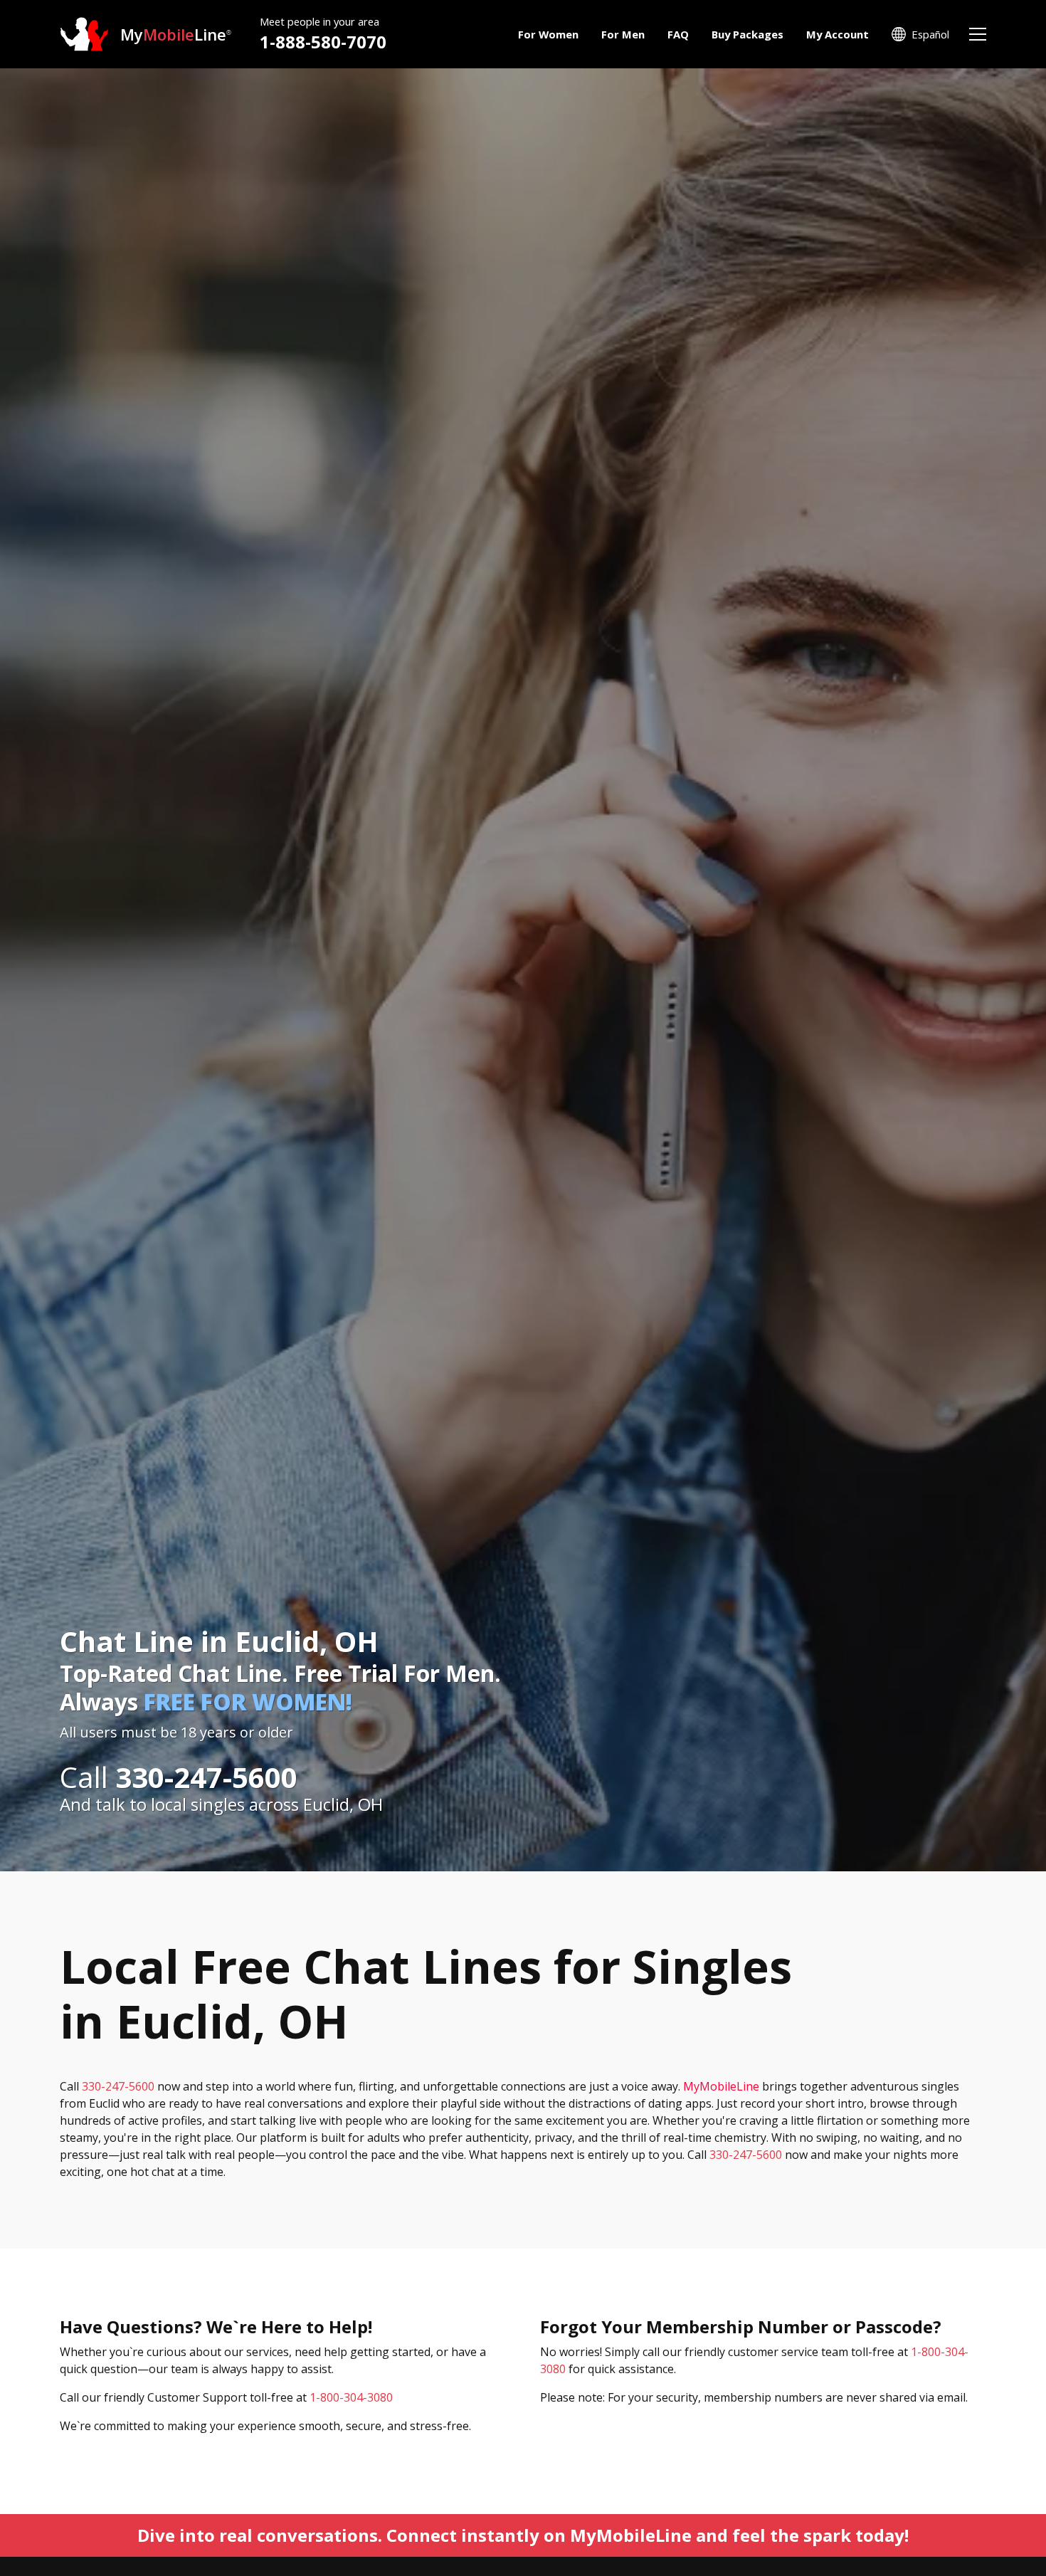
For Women (548, 34)
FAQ (678, 34)
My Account (838, 34)
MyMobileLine (721, 2086)
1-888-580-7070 (323, 42)
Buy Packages (747, 34)
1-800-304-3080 (351, 2397)
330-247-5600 (118, 2086)
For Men (623, 34)
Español (930, 34)
